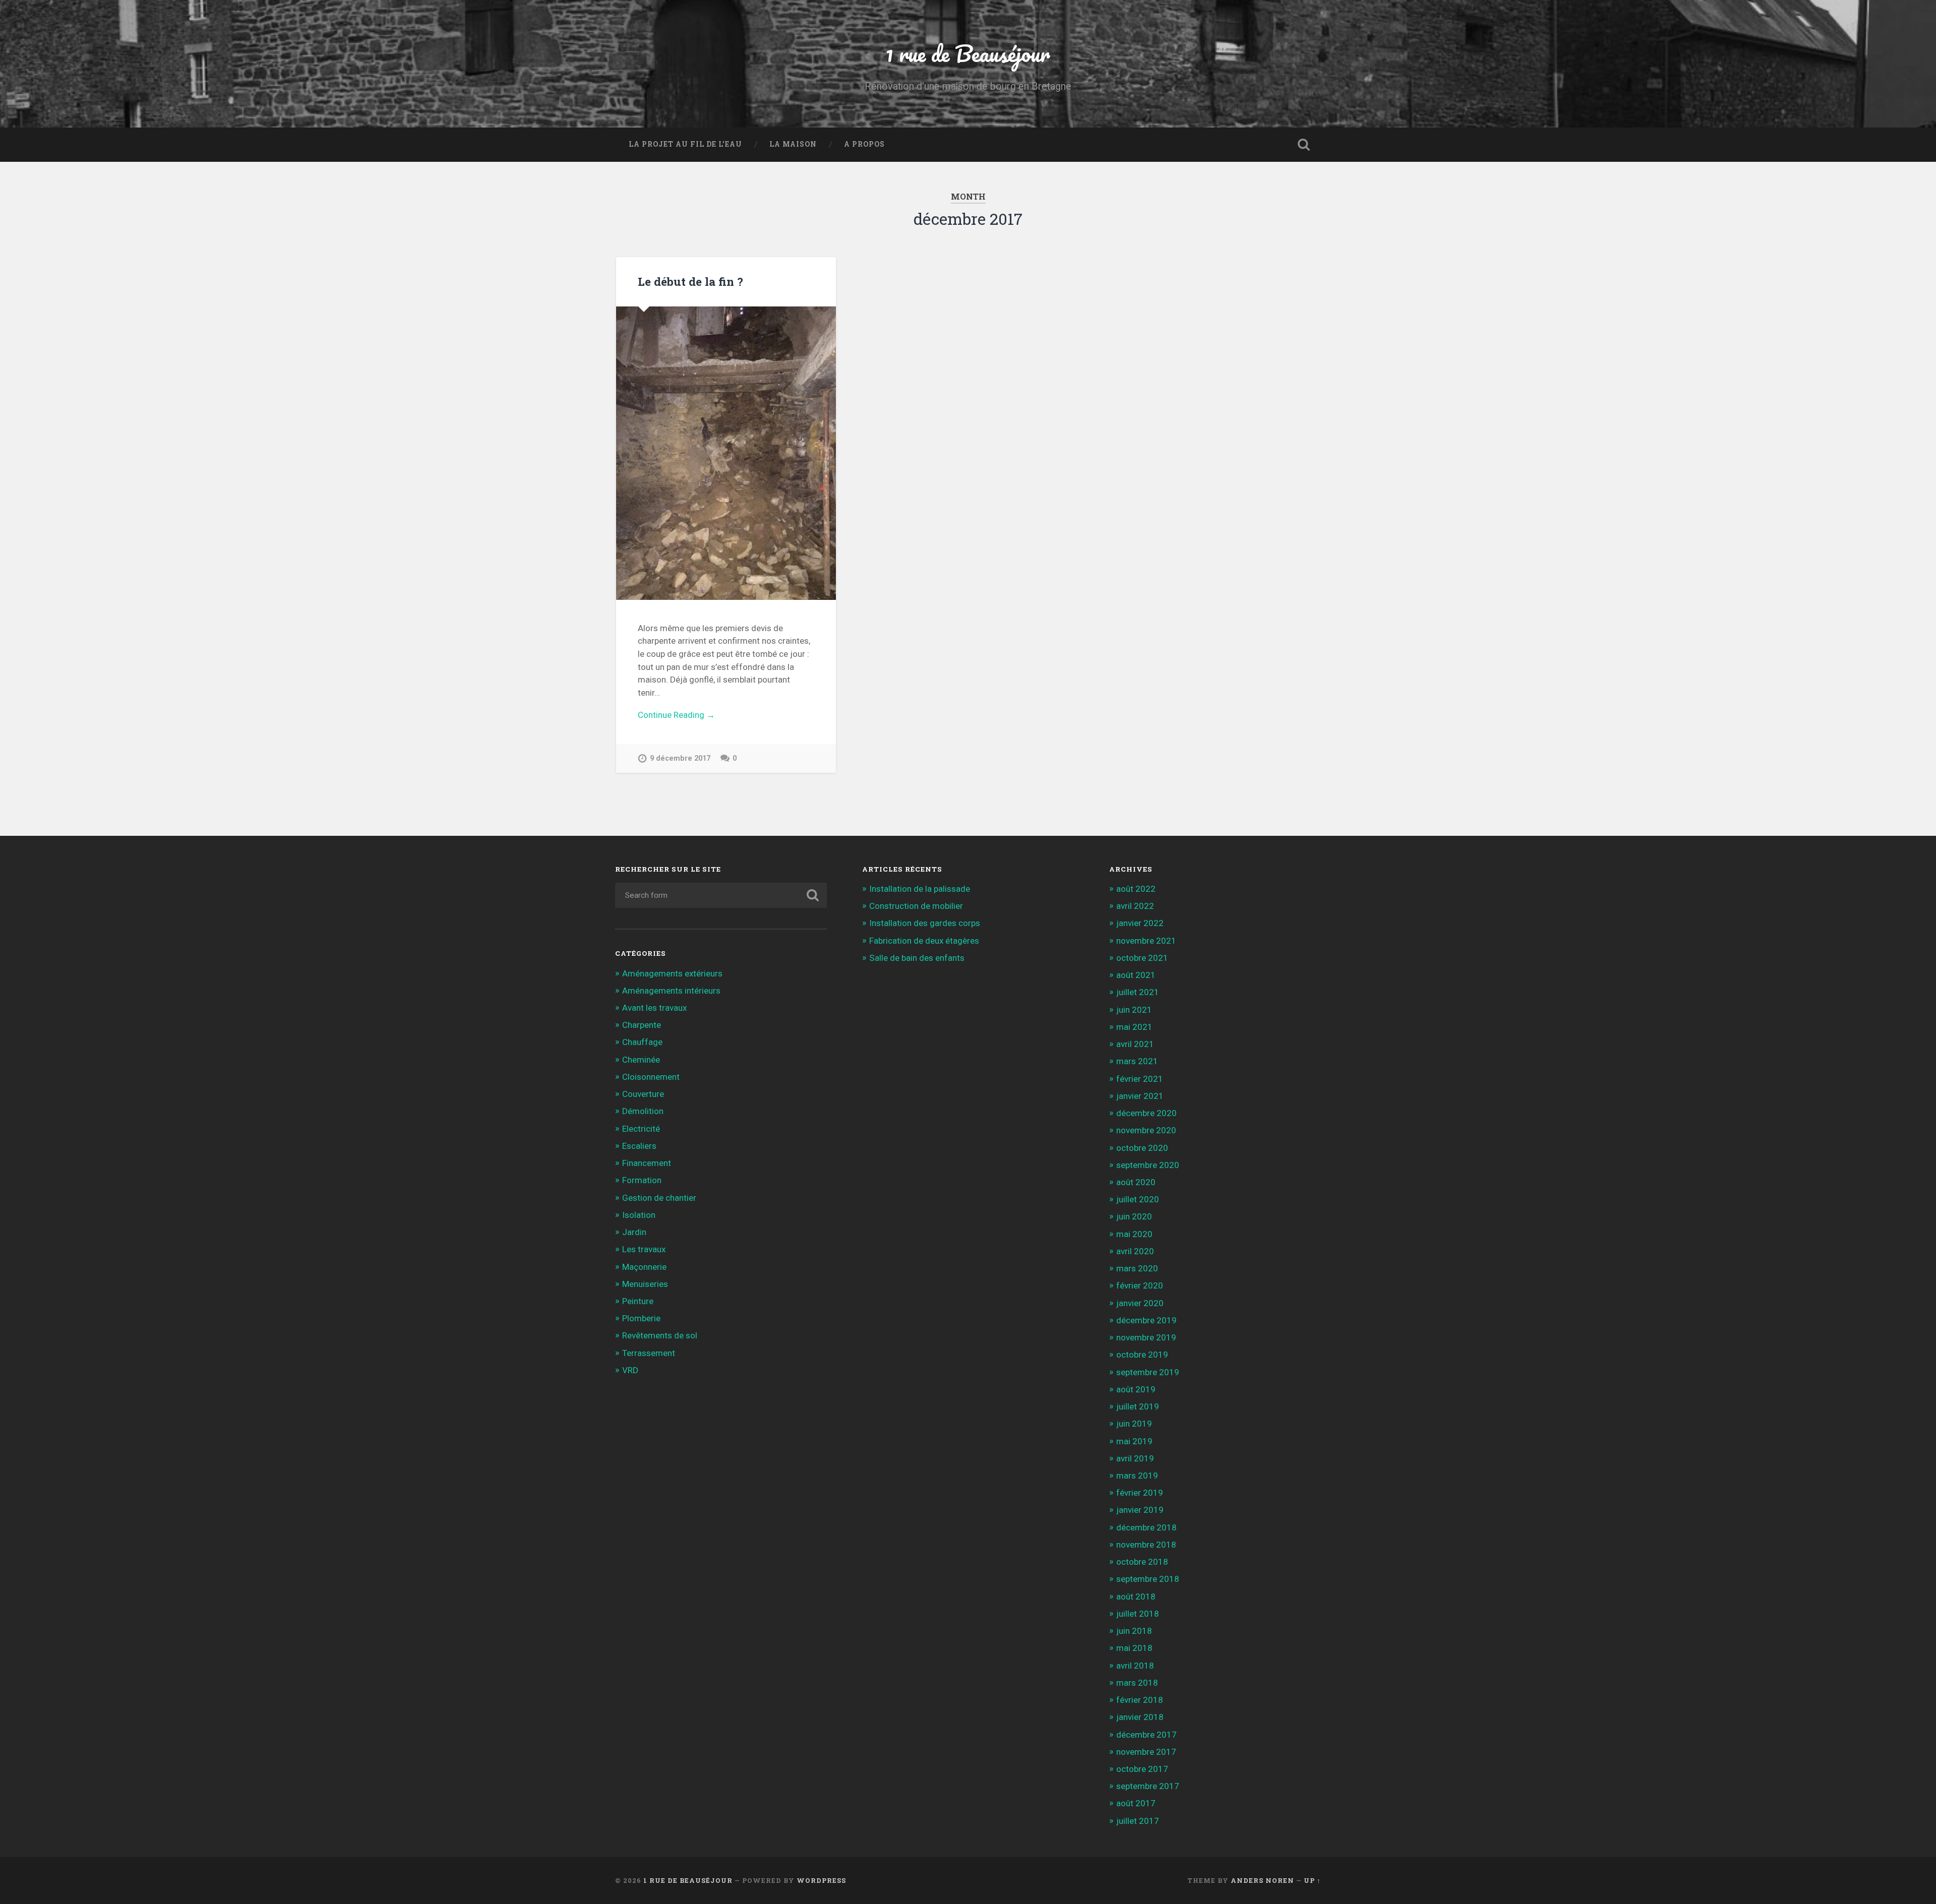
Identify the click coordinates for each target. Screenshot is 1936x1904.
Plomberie (641, 1318)
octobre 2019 (1142, 1355)
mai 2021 (1134, 1027)
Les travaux (644, 1249)
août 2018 (1136, 1596)
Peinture (638, 1301)
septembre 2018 (1148, 1579)
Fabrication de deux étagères (924, 941)
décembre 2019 (1146, 1320)
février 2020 (1140, 1285)
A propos (864, 144)
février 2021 (1140, 1079)
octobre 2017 (1142, 1769)
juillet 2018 (1138, 1614)
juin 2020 (1134, 1216)
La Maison (793, 144)
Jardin (634, 1232)
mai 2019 (1134, 1441)
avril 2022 (1135, 906)
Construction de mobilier (916, 906)
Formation (642, 1180)
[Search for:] (721, 895)
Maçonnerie (644, 1267)
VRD (630, 1370)
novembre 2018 (1146, 1545)
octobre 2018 (1142, 1562)
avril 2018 (1135, 1666)
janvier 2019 (1140, 1510)
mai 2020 (1134, 1234)
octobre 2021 (1142, 958)
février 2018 (1140, 1700)
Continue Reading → (676, 715)
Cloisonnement (651, 1077)
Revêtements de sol (660, 1335)
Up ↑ (1312, 1880)
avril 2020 (1135, 1251)
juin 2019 (1134, 1424)
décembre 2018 (1146, 1527)
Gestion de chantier (659, 1198)
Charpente (642, 1025)
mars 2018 (1137, 1683)
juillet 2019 (1138, 1406)
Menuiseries (645, 1284)
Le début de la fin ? (690, 281)
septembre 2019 (1148, 1372)
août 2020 (1136, 1182)
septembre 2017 (1148, 1786)
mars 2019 (1137, 1476)
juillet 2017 (1138, 1821)
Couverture (643, 1094)
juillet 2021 (1138, 992)
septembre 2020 (1148, 1165)
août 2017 (1136, 1803)
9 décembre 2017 (680, 758)
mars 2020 (1137, 1268)
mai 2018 (1134, 1648)
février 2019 (1140, 1493)
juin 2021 (1134, 1010)
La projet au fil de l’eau (685, 144)
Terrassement (649, 1353)
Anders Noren (1262, 1880)
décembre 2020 (1146, 1113)
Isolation (639, 1215)
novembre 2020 (1146, 1130)
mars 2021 (1137, 1061)
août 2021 (1136, 975)
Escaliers (639, 1146)
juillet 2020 (1138, 1199)
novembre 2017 (1146, 1752)
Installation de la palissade (920, 889)
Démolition (643, 1111)
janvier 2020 (1140, 1303)
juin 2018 (1134, 1631)
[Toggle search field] (1304, 145)
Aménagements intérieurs (671, 991)
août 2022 (1136, 889)
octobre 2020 (1142, 1148)
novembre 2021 (1146, 941)
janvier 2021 (1140, 1096)
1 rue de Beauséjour (968, 53)
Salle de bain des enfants (917, 958)
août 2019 (1136, 1389)
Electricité (641, 1129)
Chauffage (642, 1042)
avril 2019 (1135, 1458)
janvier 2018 (1140, 1717)
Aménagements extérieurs (672, 973)
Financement (647, 1163)
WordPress (821, 1880)
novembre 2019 (1146, 1337)
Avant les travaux (654, 1008)
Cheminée (641, 1060)
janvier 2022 (1140, 923)
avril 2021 (1135, 1044)
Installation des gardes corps (925, 923)
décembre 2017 (1146, 1735)
